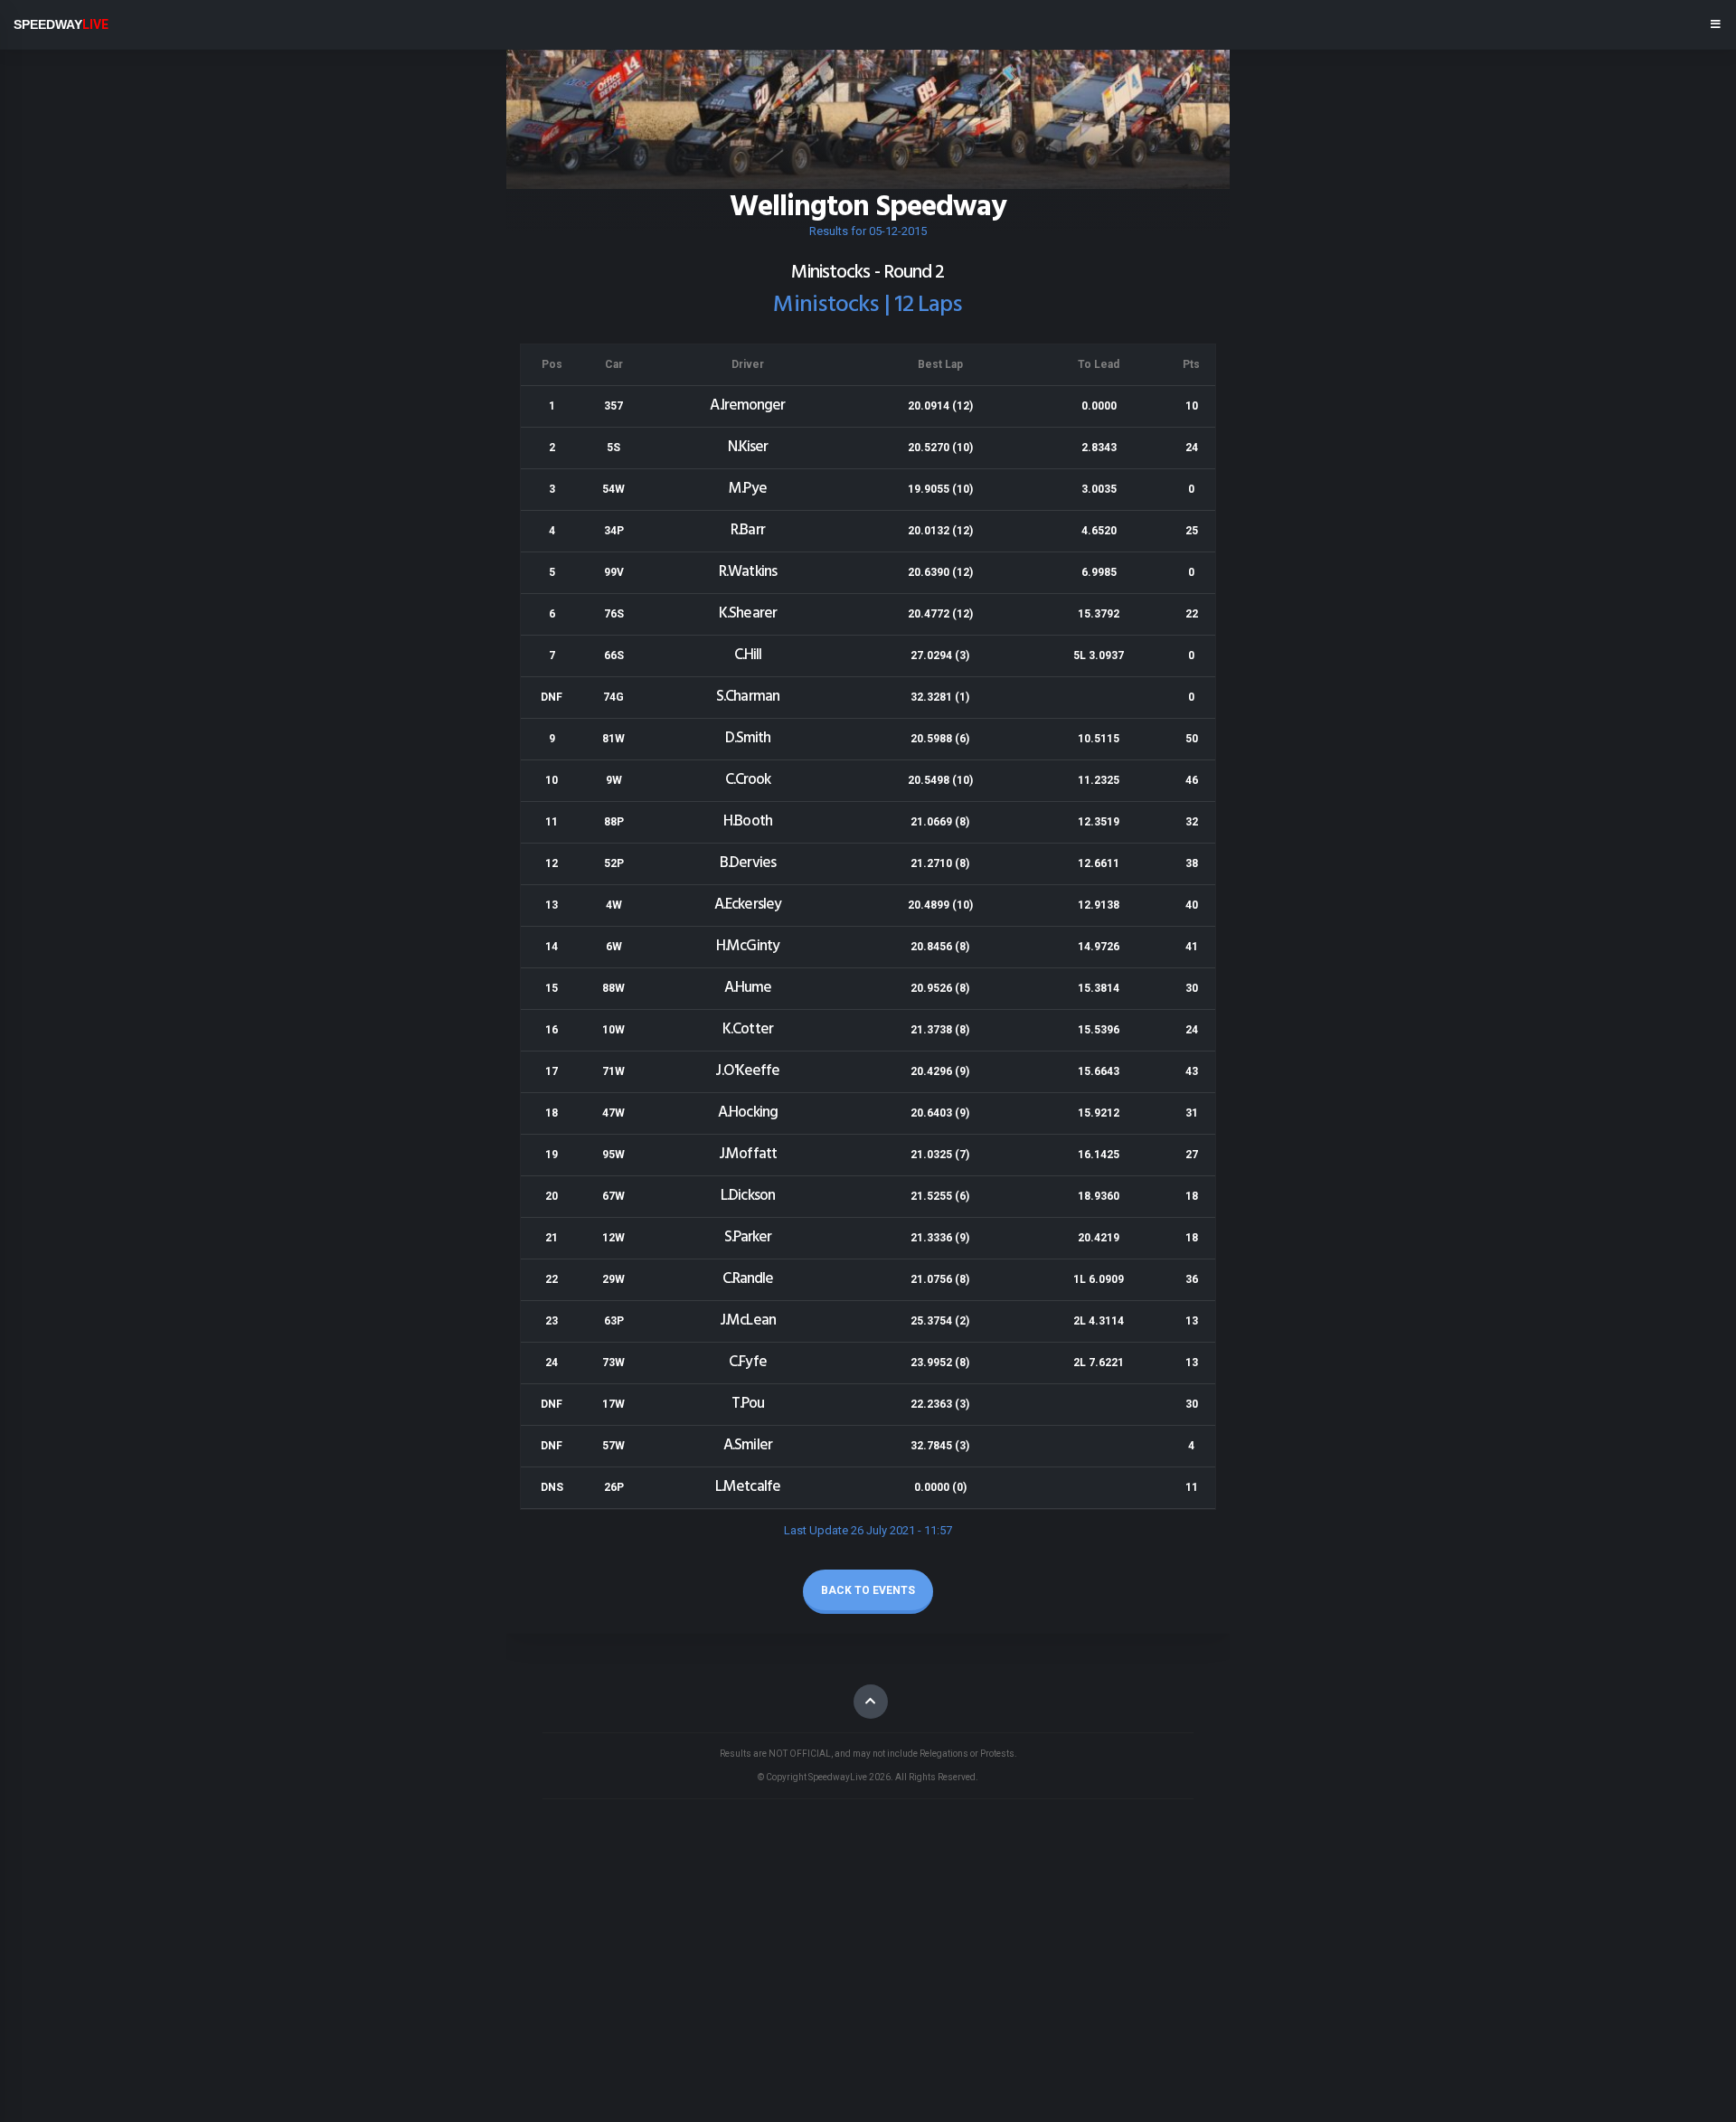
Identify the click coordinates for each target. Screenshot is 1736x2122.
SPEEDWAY (61, 24)
